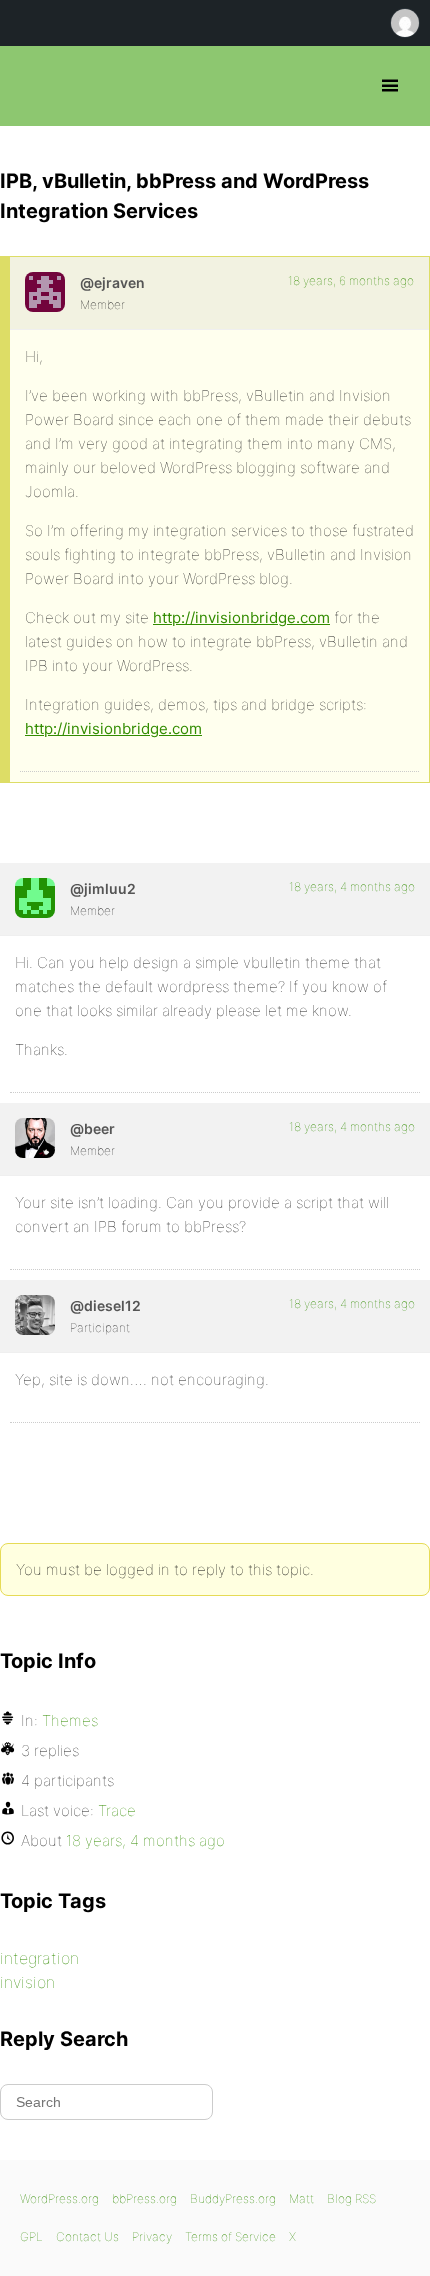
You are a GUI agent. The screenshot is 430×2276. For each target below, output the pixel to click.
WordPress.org (59, 2198)
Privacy (152, 2236)
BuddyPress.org (233, 2198)
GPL (31, 2236)
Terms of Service (230, 2236)
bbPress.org (32, 86)
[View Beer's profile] (35, 1138)
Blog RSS (351, 2198)
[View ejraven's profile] (45, 292)
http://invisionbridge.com (241, 617)
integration (39, 1958)
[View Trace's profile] (35, 1315)
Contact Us (87, 2236)
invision (27, 1982)
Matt (301, 2198)
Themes (70, 1720)
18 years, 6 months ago (351, 280)
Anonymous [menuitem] (404, 23)
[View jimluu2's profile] (35, 898)
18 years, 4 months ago (352, 886)
